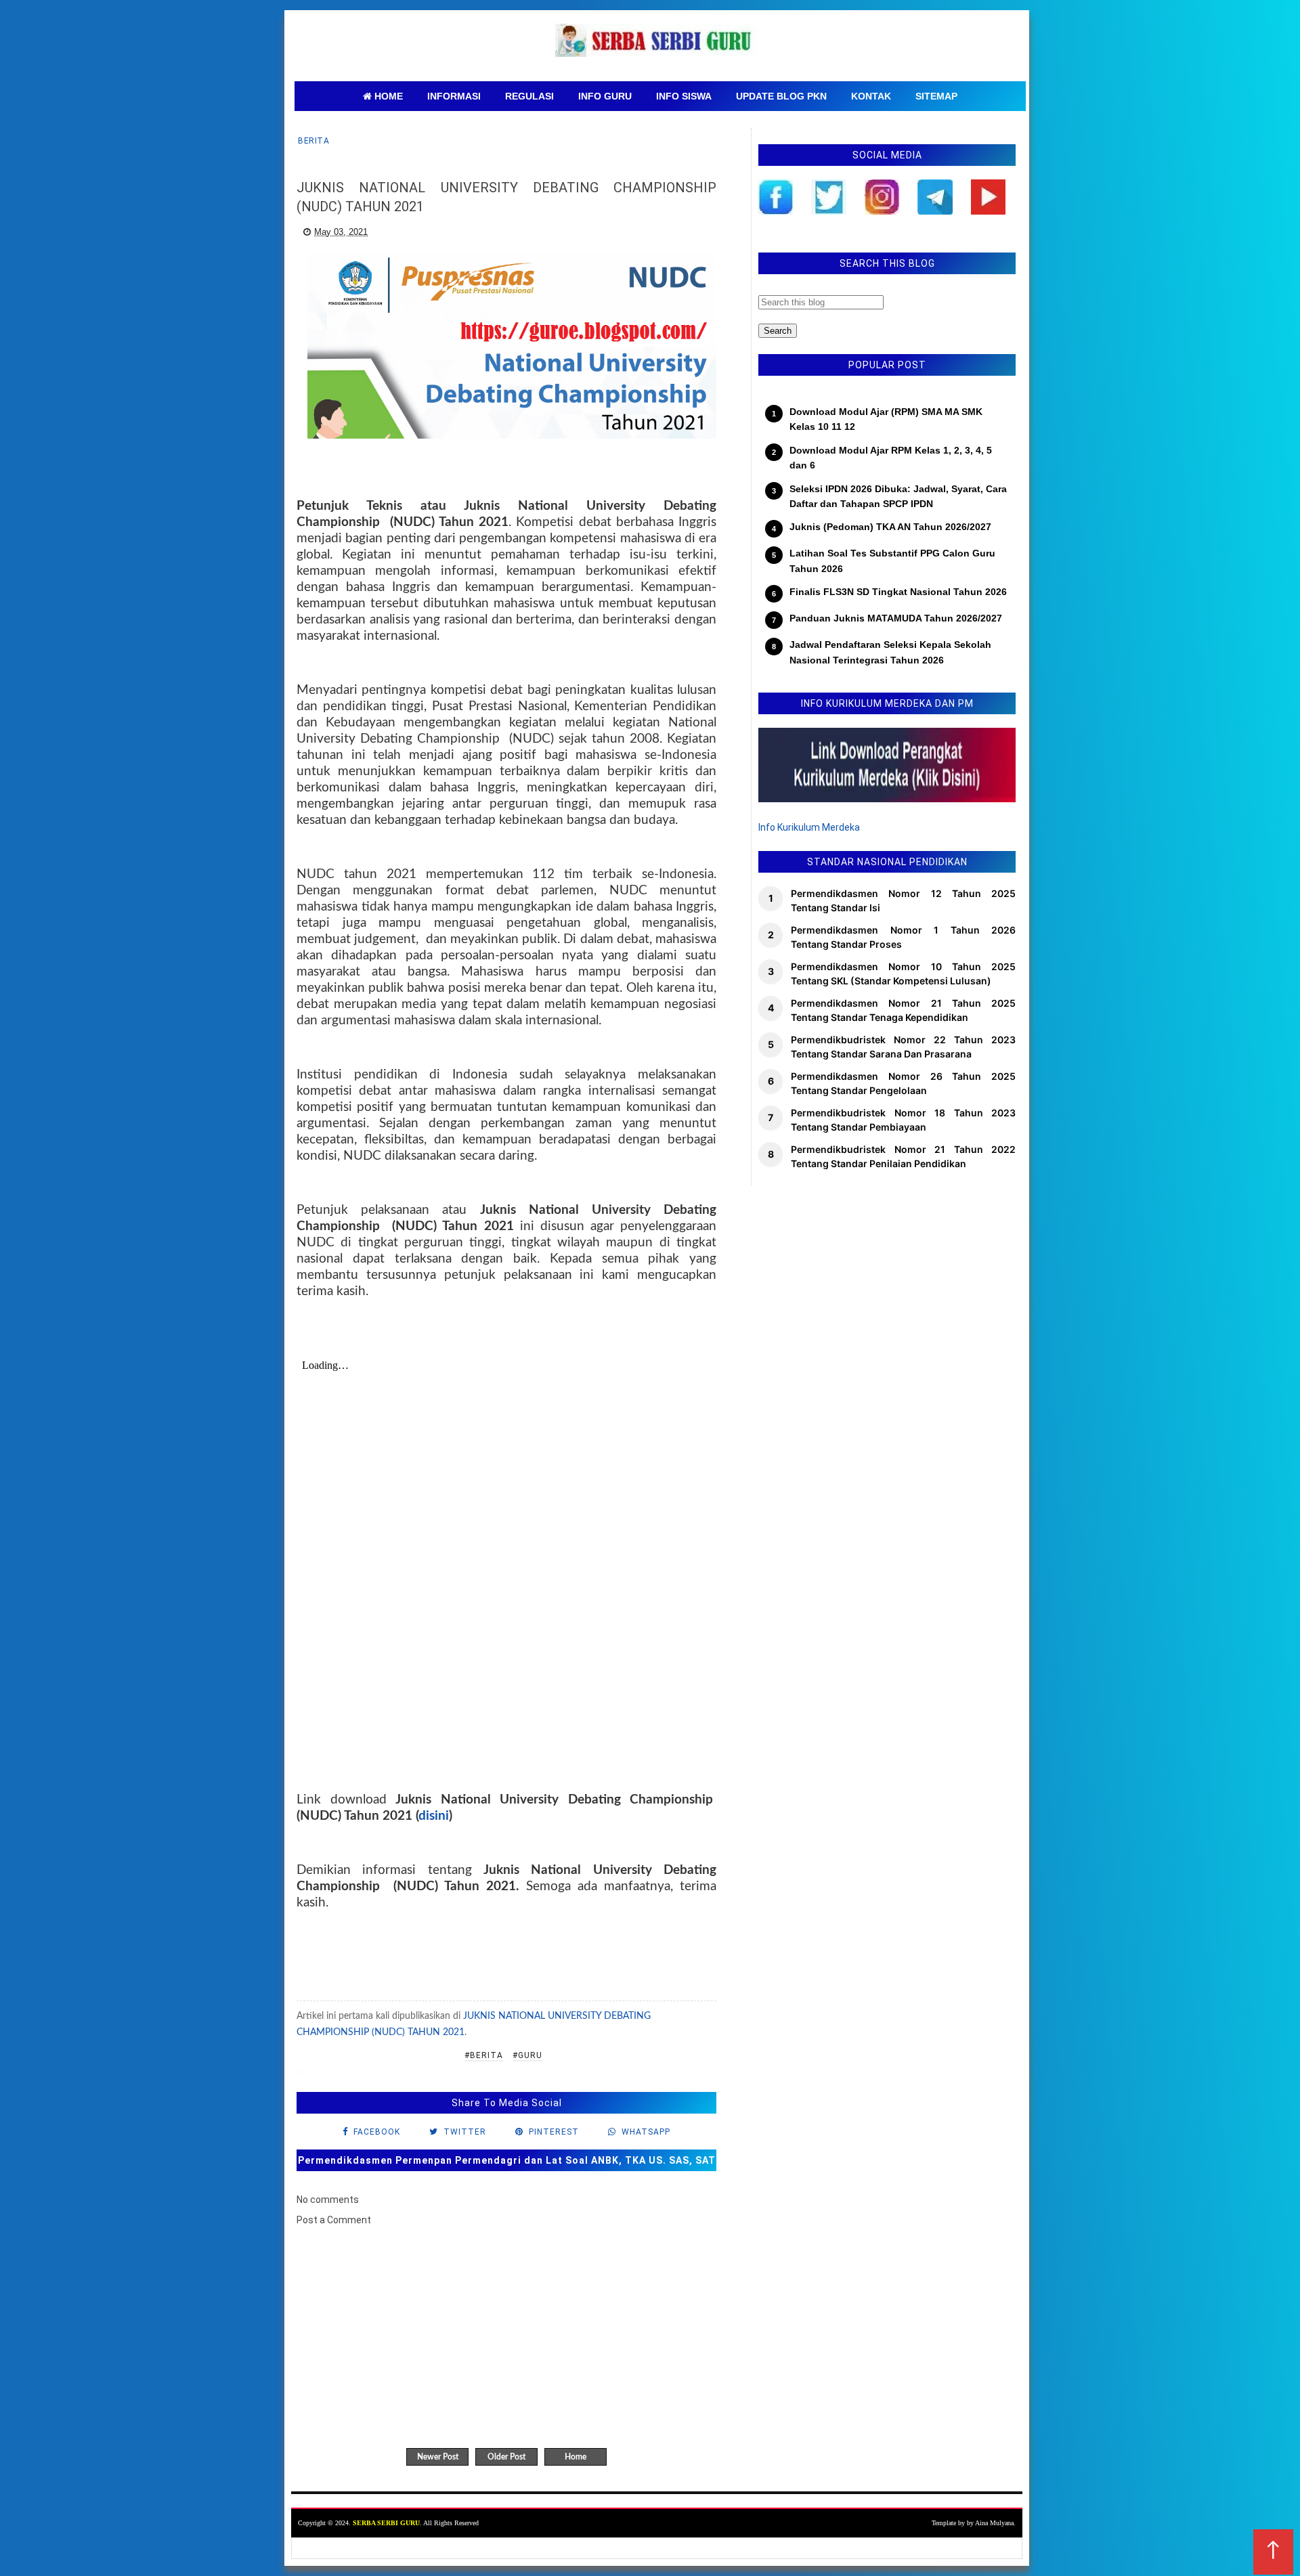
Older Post (506, 2457)
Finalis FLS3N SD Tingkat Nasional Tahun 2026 (898, 592)
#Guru (527, 2055)
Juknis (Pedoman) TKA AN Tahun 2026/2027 (890, 527)
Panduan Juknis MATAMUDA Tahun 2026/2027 (896, 618)
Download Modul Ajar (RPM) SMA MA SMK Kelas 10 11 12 (886, 419)
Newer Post (438, 2457)
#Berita (484, 2055)
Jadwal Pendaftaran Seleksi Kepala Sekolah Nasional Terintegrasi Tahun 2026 (890, 652)
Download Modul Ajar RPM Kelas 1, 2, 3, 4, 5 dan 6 (891, 458)
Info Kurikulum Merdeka (809, 827)
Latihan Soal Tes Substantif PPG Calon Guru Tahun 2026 (892, 561)
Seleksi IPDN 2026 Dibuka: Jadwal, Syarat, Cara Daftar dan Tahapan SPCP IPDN (898, 496)
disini (434, 1816)
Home (576, 2457)
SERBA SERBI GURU (386, 2523)
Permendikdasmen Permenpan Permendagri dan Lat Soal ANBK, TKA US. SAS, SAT (507, 2160)
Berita (313, 141)
